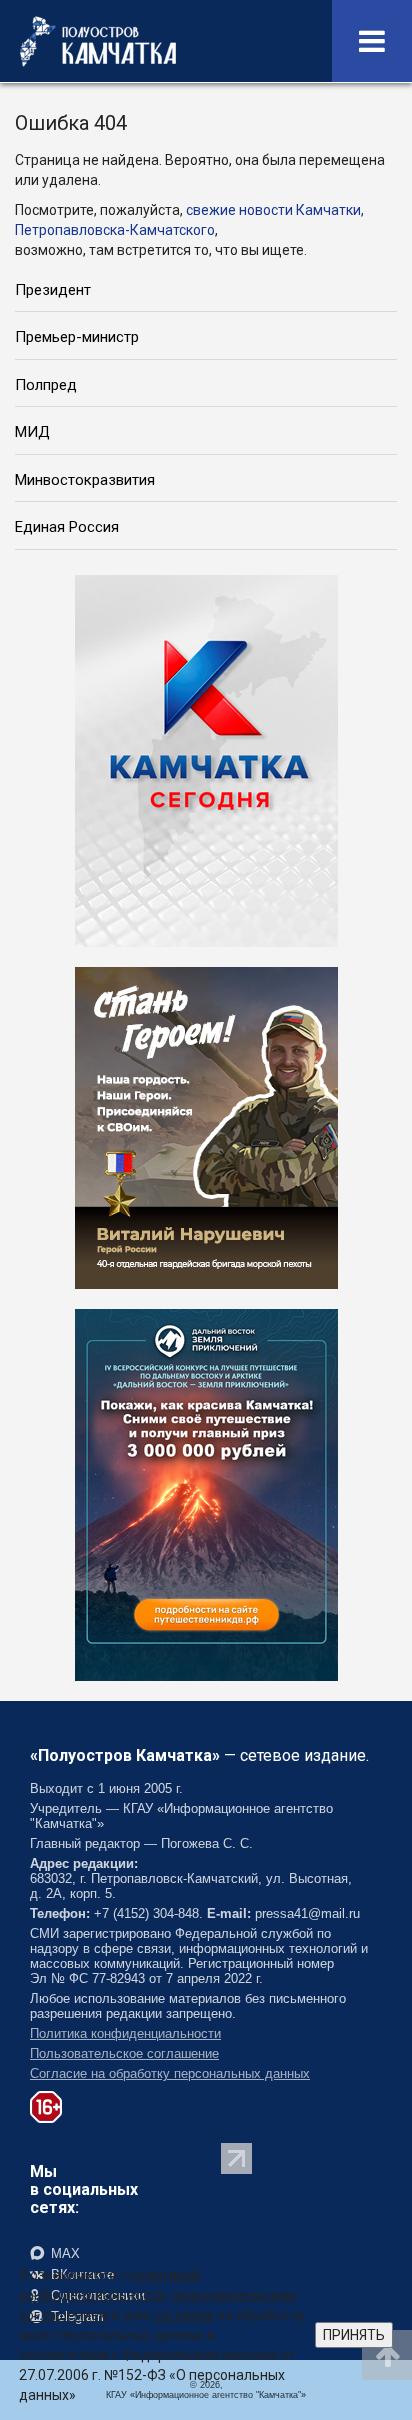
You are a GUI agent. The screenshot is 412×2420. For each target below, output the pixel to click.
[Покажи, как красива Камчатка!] (206, 1493)
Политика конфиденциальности (125, 2033)
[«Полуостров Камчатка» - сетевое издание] (98, 41)
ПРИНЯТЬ (354, 2335)
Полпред (46, 385)
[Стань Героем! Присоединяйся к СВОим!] (206, 1126)
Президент (53, 290)
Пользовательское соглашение (124, 2053)
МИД (32, 432)
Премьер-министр (77, 337)
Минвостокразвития (85, 480)
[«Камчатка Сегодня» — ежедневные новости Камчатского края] (206, 759)
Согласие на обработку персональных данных (170, 2073)
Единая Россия (67, 527)
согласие (184, 2315)
